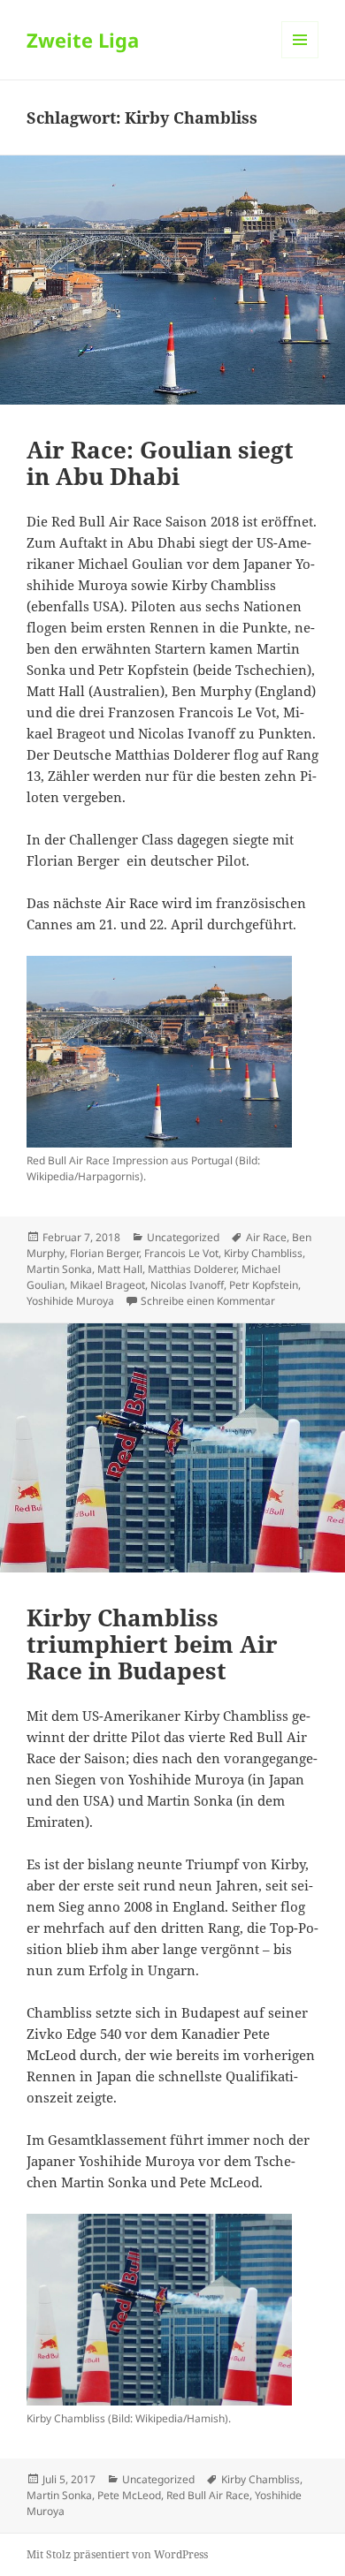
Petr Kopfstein (264, 1285)
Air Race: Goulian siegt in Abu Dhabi (160, 463)
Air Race (266, 1237)
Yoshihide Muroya (70, 1301)
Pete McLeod (129, 2495)
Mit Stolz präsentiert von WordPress (117, 2554)
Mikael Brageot (107, 1285)
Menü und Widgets (300, 58)
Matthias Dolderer (192, 1269)
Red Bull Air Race (208, 2495)
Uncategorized (183, 1237)
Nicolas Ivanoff (187, 1285)
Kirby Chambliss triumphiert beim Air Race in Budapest (152, 1644)
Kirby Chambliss (263, 1253)
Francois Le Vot (181, 1253)
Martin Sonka (59, 1269)
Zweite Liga (83, 40)
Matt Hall (120, 1269)
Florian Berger (104, 1253)
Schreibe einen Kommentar (208, 1301)
